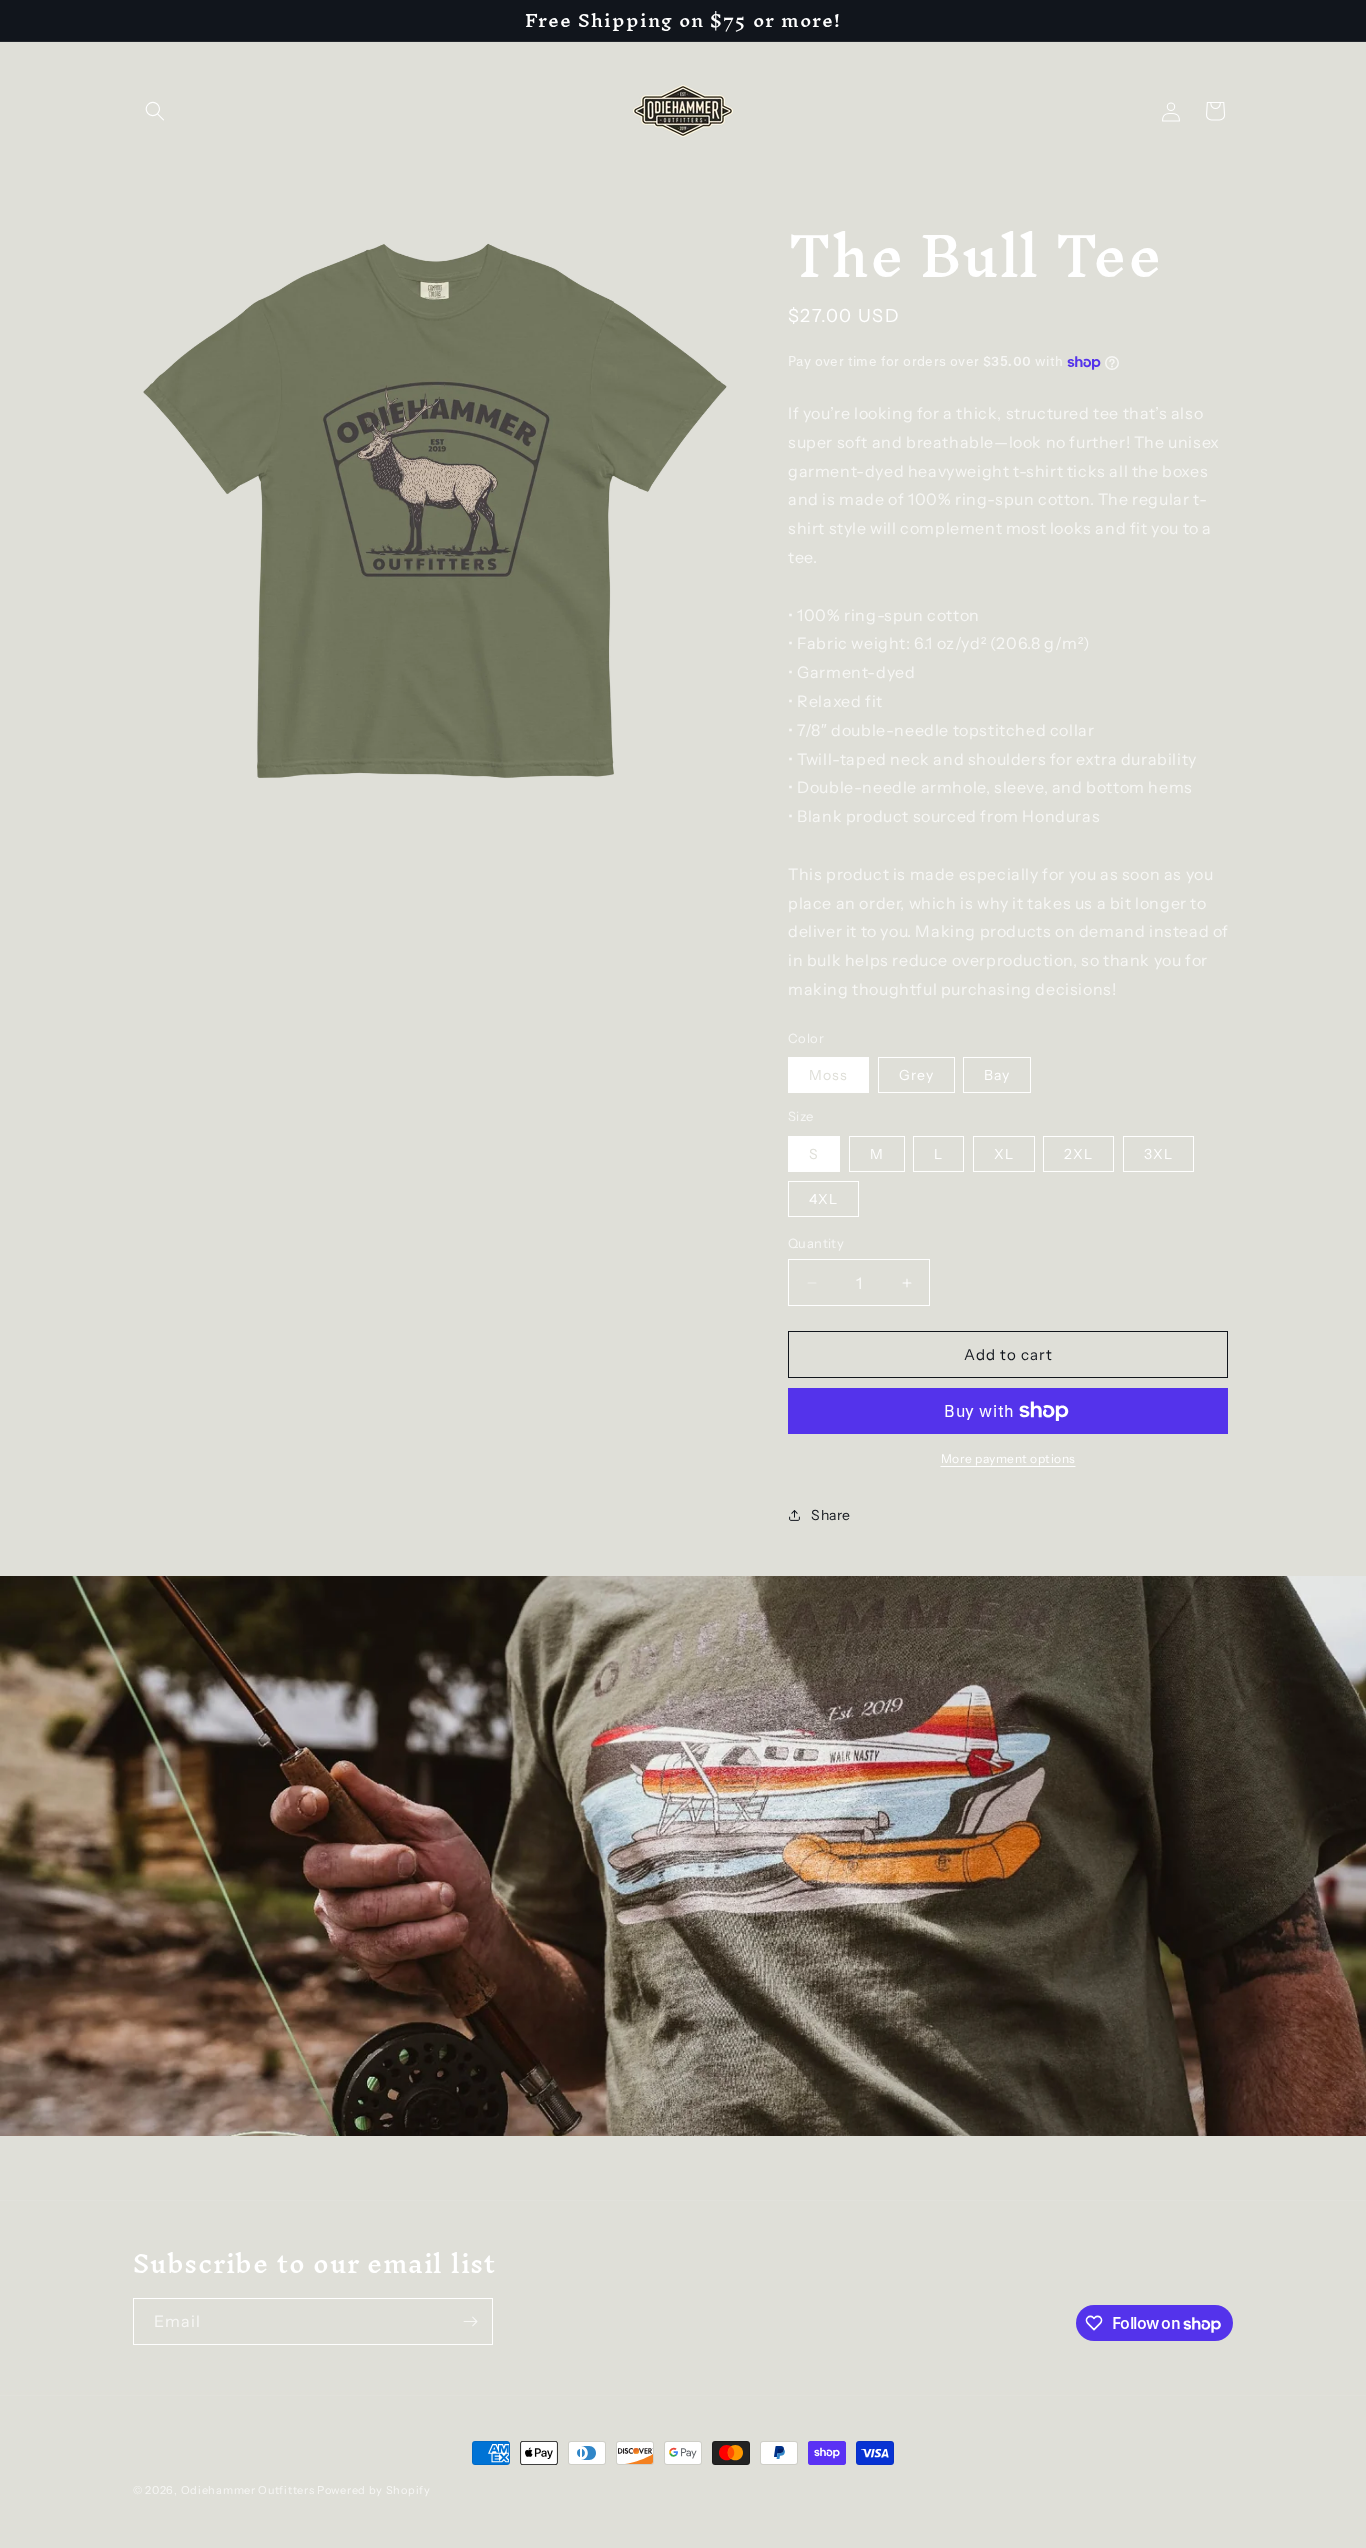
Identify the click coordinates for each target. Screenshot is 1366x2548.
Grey (916, 1075)
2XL (1078, 1154)
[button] (155, 111)
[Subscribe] (470, 2321)
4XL (823, 1199)
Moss (828, 1075)
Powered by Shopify (374, 2490)
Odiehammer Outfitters (248, 2490)
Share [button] (831, 1515)
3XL (1158, 1154)
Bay (997, 1075)
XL (1004, 1154)
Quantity (816, 1243)
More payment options (1008, 1458)
